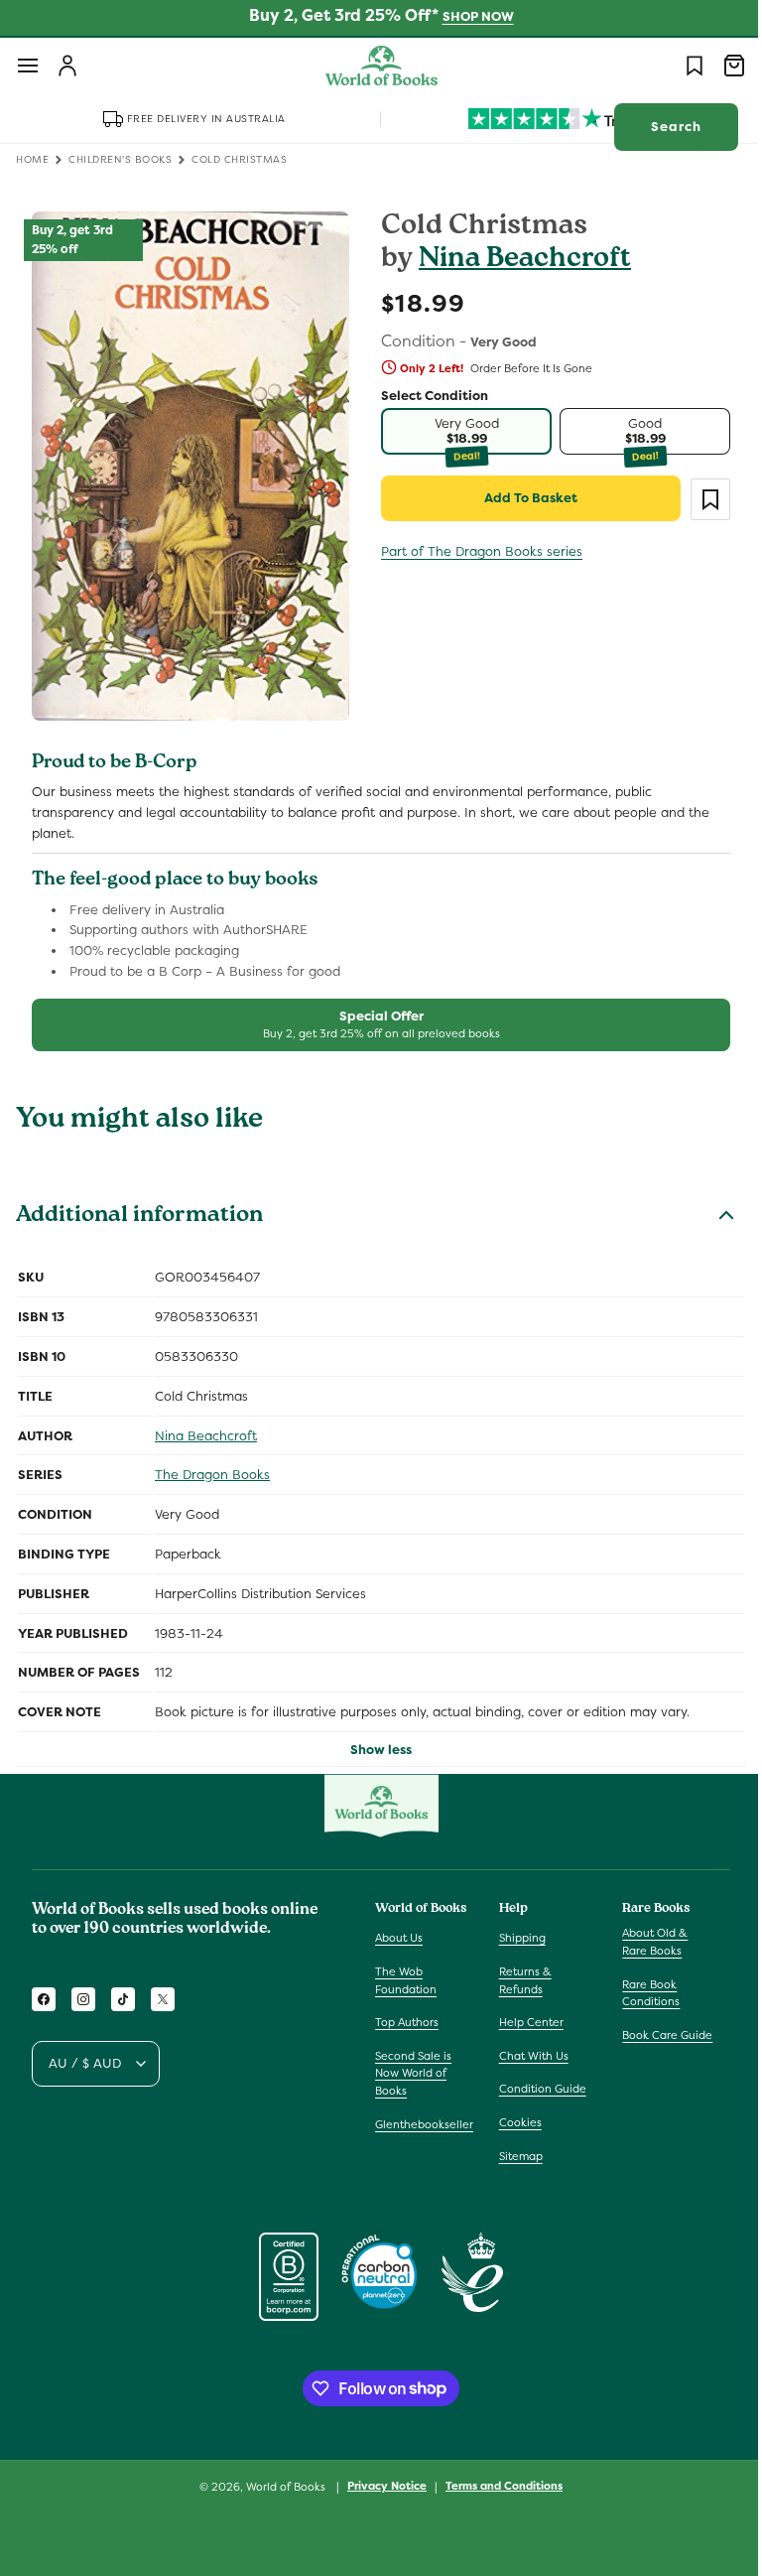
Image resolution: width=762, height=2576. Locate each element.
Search (661, 127)
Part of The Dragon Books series (475, 551)
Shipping (517, 1938)
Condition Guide (538, 2089)
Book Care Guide (657, 2035)
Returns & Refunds (520, 1980)
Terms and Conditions (497, 2486)
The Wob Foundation (406, 1980)
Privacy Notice (380, 2486)
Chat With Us (529, 2056)
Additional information (139, 1205)
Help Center (526, 2022)
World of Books (280, 2487)
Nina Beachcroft (518, 261)
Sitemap (516, 2156)
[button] (28, 66)
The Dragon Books (212, 1463)
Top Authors (407, 2022)
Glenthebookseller (424, 2124)
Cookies (515, 2122)
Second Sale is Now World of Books (413, 2073)
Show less (374, 1738)
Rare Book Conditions (641, 1993)
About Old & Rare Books (645, 1942)
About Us (399, 1938)
